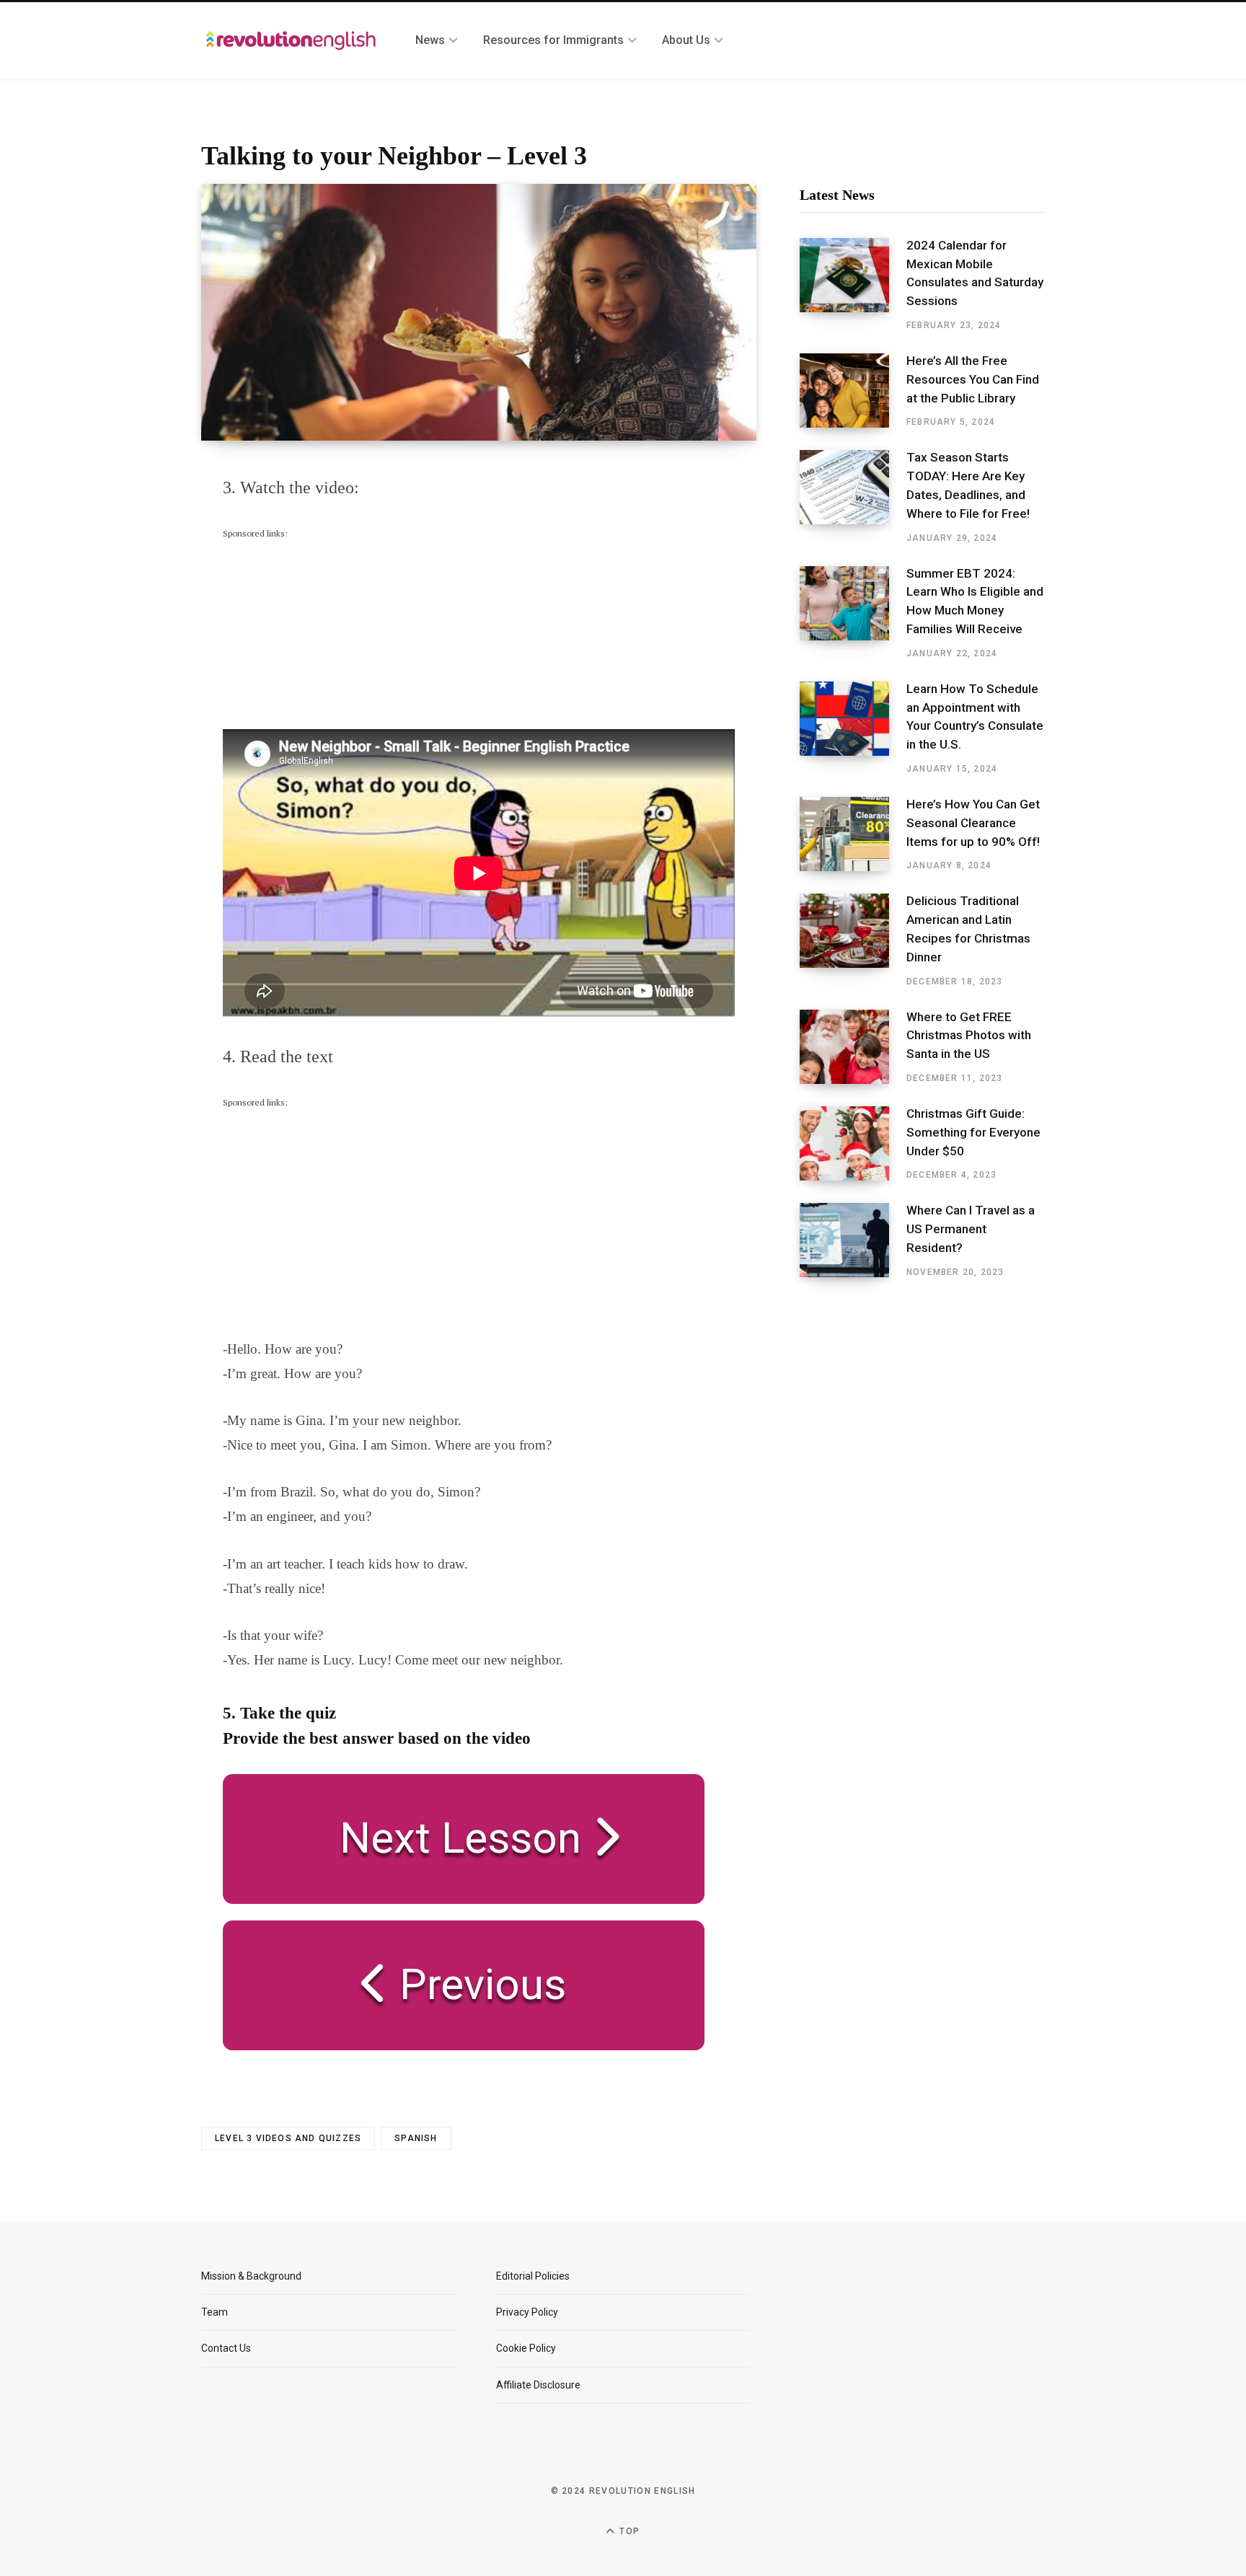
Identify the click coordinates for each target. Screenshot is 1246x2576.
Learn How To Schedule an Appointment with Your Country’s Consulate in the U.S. (975, 716)
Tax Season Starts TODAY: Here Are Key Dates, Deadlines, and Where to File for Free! (968, 485)
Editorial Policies (533, 2276)
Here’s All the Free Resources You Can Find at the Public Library (973, 379)
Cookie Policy (526, 2348)
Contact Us (226, 2348)
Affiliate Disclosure (538, 2385)
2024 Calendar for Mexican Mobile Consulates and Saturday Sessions (975, 273)
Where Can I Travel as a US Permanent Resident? (971, 1229)
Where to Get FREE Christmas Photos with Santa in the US (969, 1036)
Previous (477, 1984)
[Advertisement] (331, 632)
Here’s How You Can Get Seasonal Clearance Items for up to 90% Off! (973, 823)
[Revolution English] (291, 40)
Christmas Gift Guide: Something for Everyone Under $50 (973, 1132)
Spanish (416, 2138)
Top (628, 2531)
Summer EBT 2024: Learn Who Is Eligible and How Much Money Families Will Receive (975, 601)
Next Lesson (450, 1838)
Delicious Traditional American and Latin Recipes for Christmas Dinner (968, 928)
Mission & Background (251, 2276)
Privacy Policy (527, 2312)
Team (215, 2312)
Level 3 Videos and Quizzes (288, 2138)
